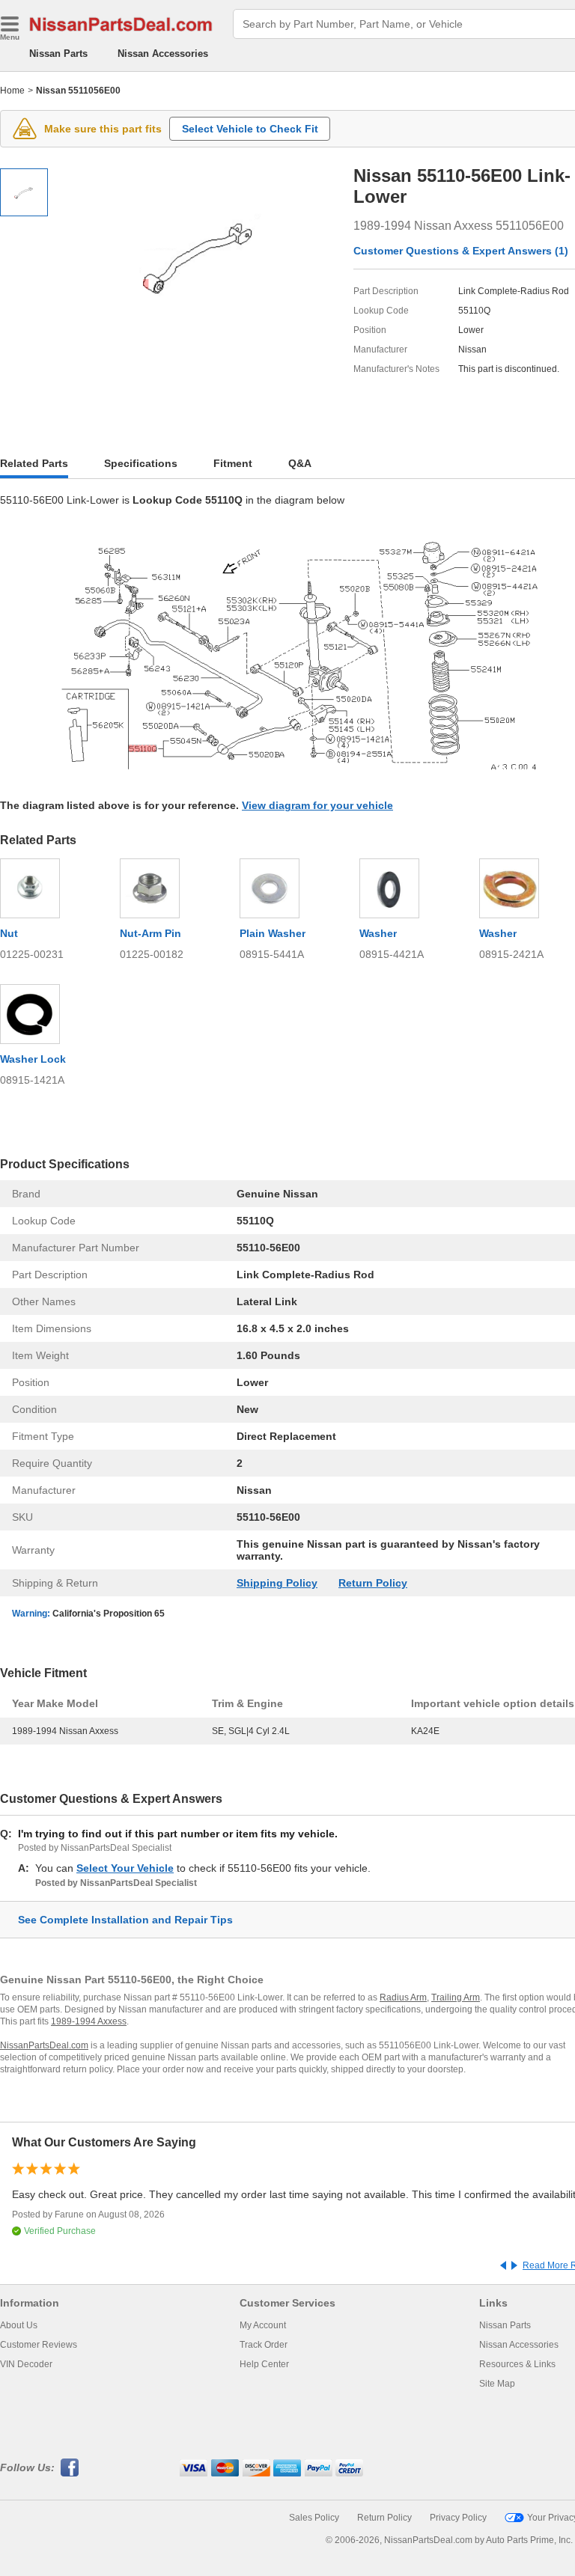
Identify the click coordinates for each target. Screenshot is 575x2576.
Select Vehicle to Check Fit (250, 129)
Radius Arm (403, 1997)
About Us (19, 2325)
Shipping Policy (277, 1583)
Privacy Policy (458, 2518)
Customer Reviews (39, 2345)
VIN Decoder (26, 2364)
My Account (263, 2325)
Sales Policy (314, 2518)
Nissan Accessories (163, 54)
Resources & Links (517, 2364)
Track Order (264, 2345)
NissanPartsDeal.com (44, 2045)
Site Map (497, 2384)
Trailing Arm (456, 1997)
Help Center (264, 2364)
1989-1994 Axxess (89, 2021)
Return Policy (373, 1583)
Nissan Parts (58, 54)
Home (12, 91)
